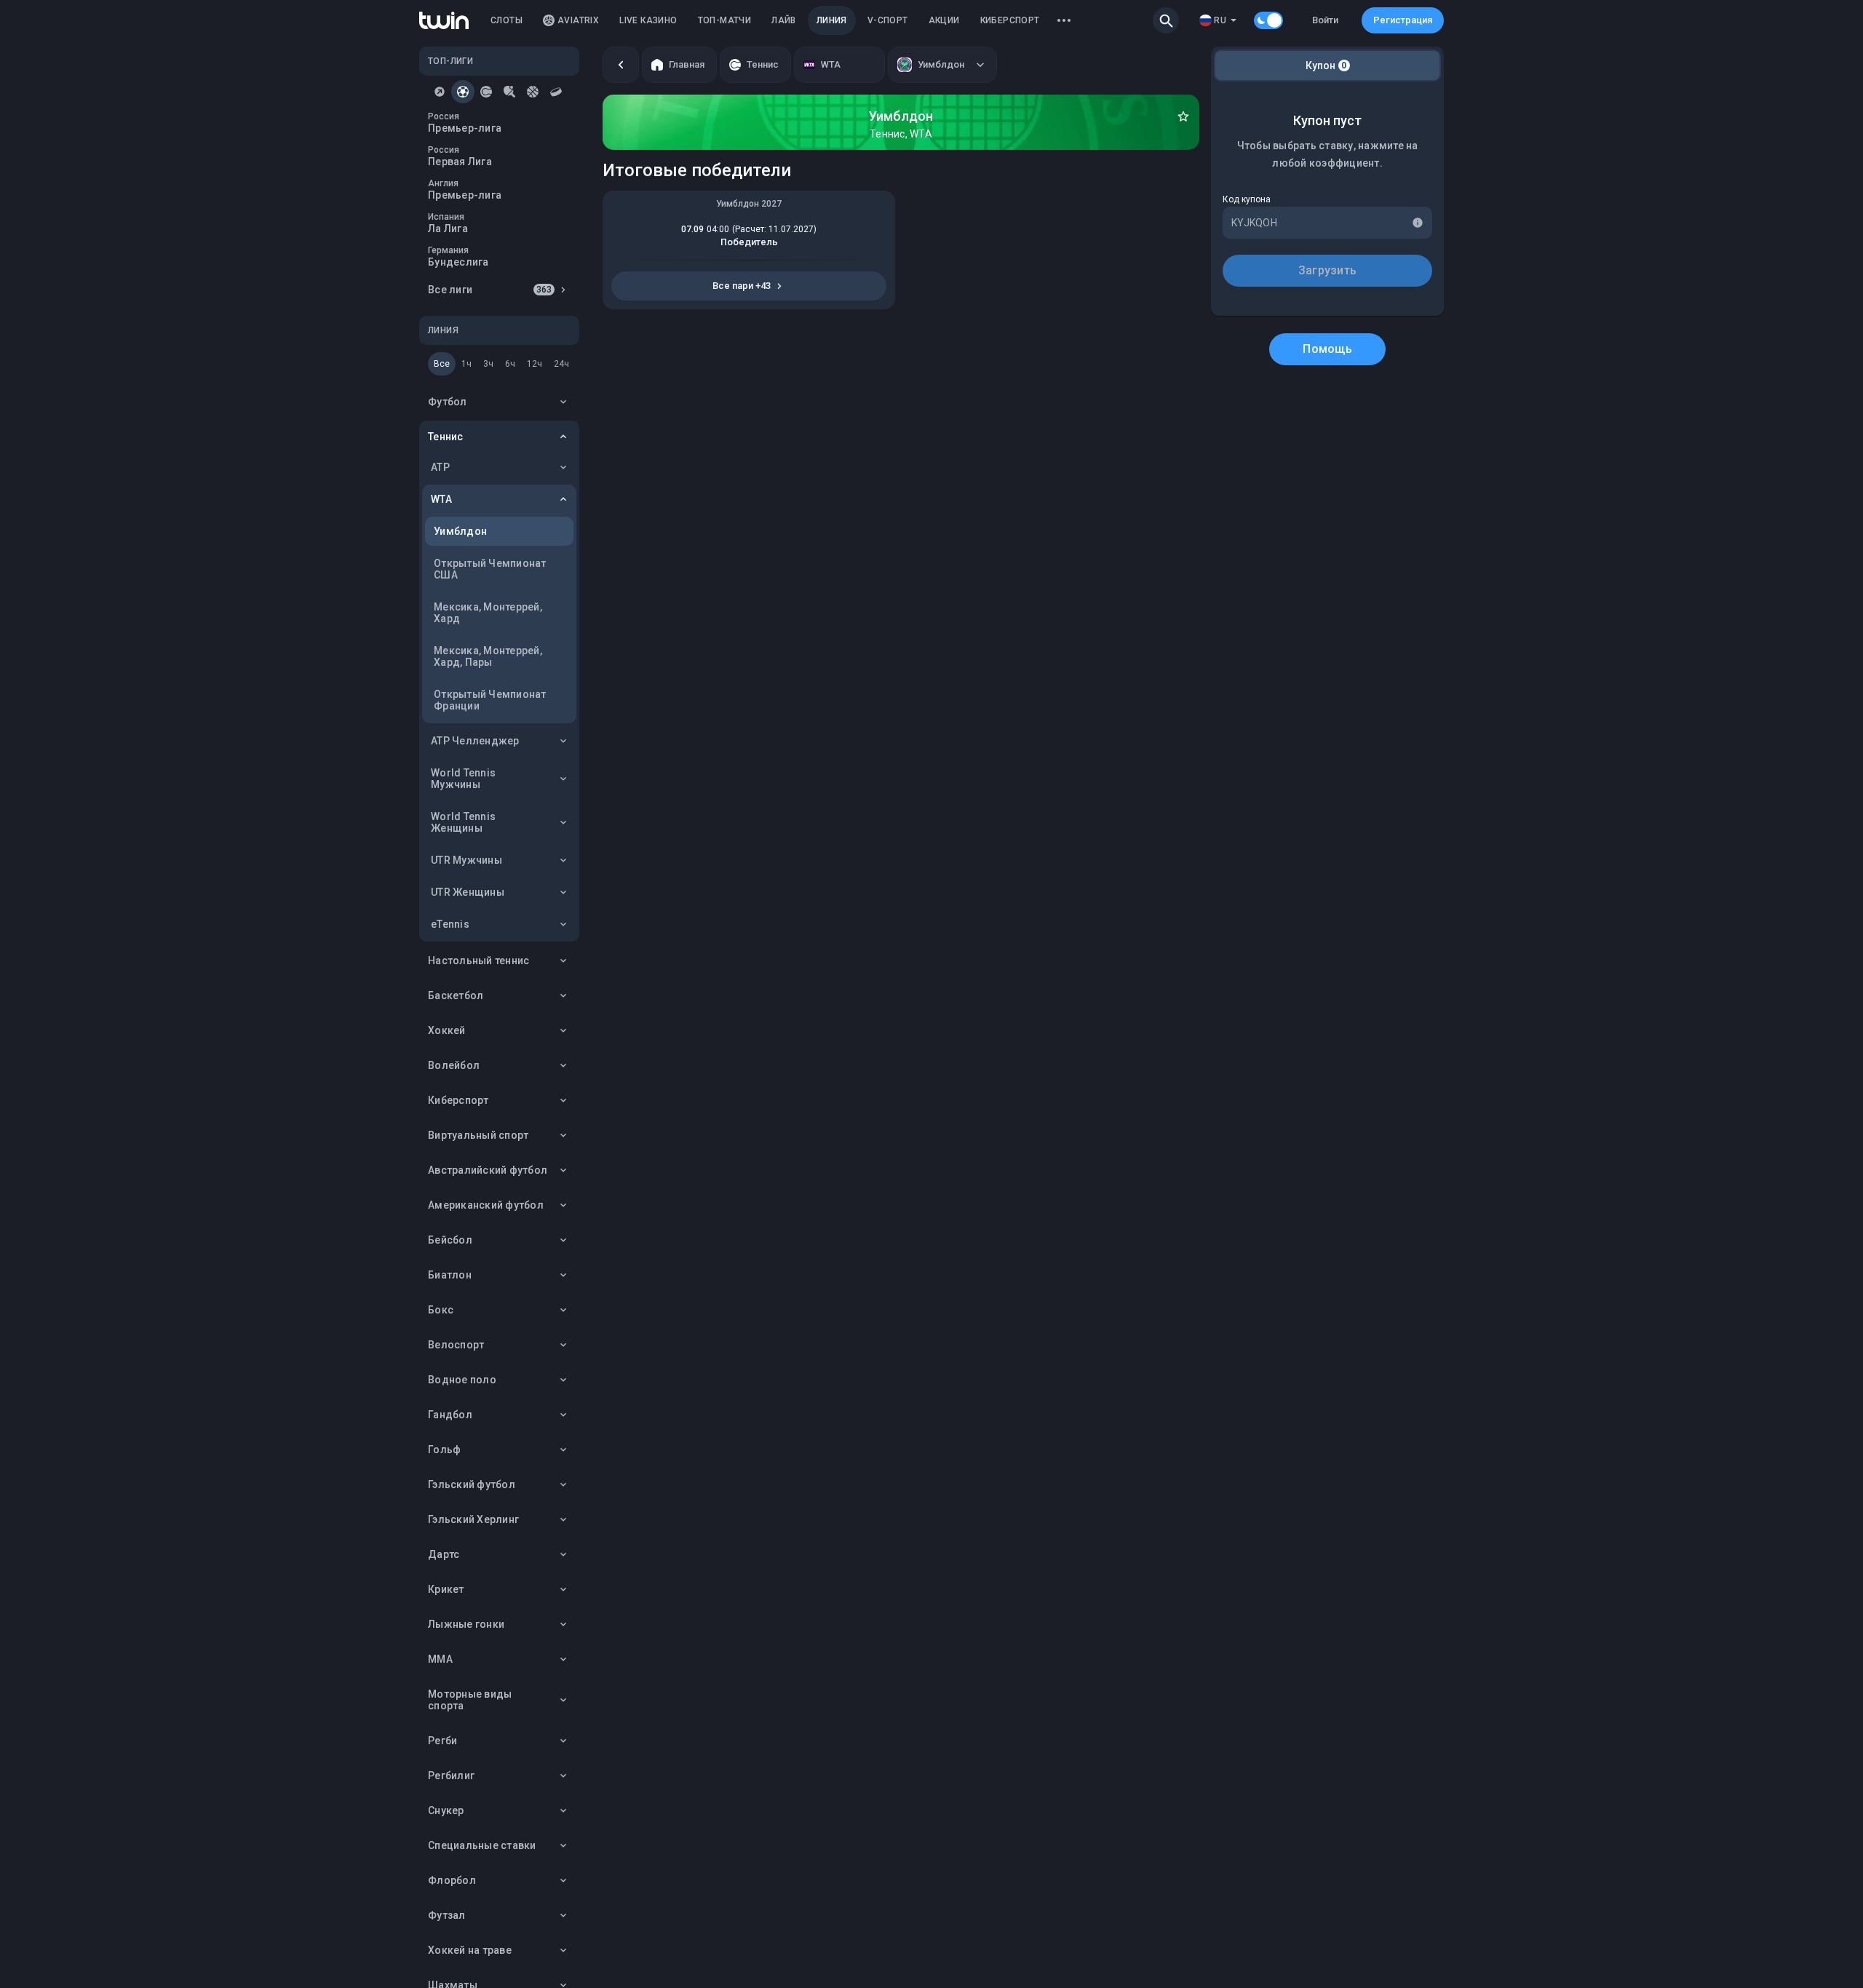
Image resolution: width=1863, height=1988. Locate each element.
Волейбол (454, 1065)
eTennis (450, 924)
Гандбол (450, 1415)
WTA (441, 499)
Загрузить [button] (1327, 270)
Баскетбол (456, 995)
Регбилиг (451, 1776)
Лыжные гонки (466, 1624)
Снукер (446, 1810)
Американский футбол (486, 1205)
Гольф (444, 1450)
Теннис (446, 437)
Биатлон (450, 1275)
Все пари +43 (742, 286)
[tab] (440, 92)
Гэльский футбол (472, 1484)
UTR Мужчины (466, 860)
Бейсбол (450, 1240)
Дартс (444, 1554)
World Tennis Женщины (463, 822)
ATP (440, 467)
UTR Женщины (468, 892)
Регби (442, 1741)
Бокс (441, 1310)
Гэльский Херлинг (473, 1519)
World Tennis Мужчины (463, 779)
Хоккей (447, 1030)
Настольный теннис (478, 961)
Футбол (448, 402)
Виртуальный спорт (478, 1135)
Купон (1326, 65)
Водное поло (462, 1380)
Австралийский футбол (488, 1170)
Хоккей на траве (470, 1950)
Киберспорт (458, 1100)
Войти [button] (1325, 20)
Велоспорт (456, 1345)
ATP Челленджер (475, 741)
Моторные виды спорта (470, 1700)
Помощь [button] (1327, 349)
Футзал (447, 1915)
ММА (440, 1659)
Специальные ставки (482, 1845)
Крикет (446, 1589)
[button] (1166, 20)
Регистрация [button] (1403, 20)
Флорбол (452, 1880)
